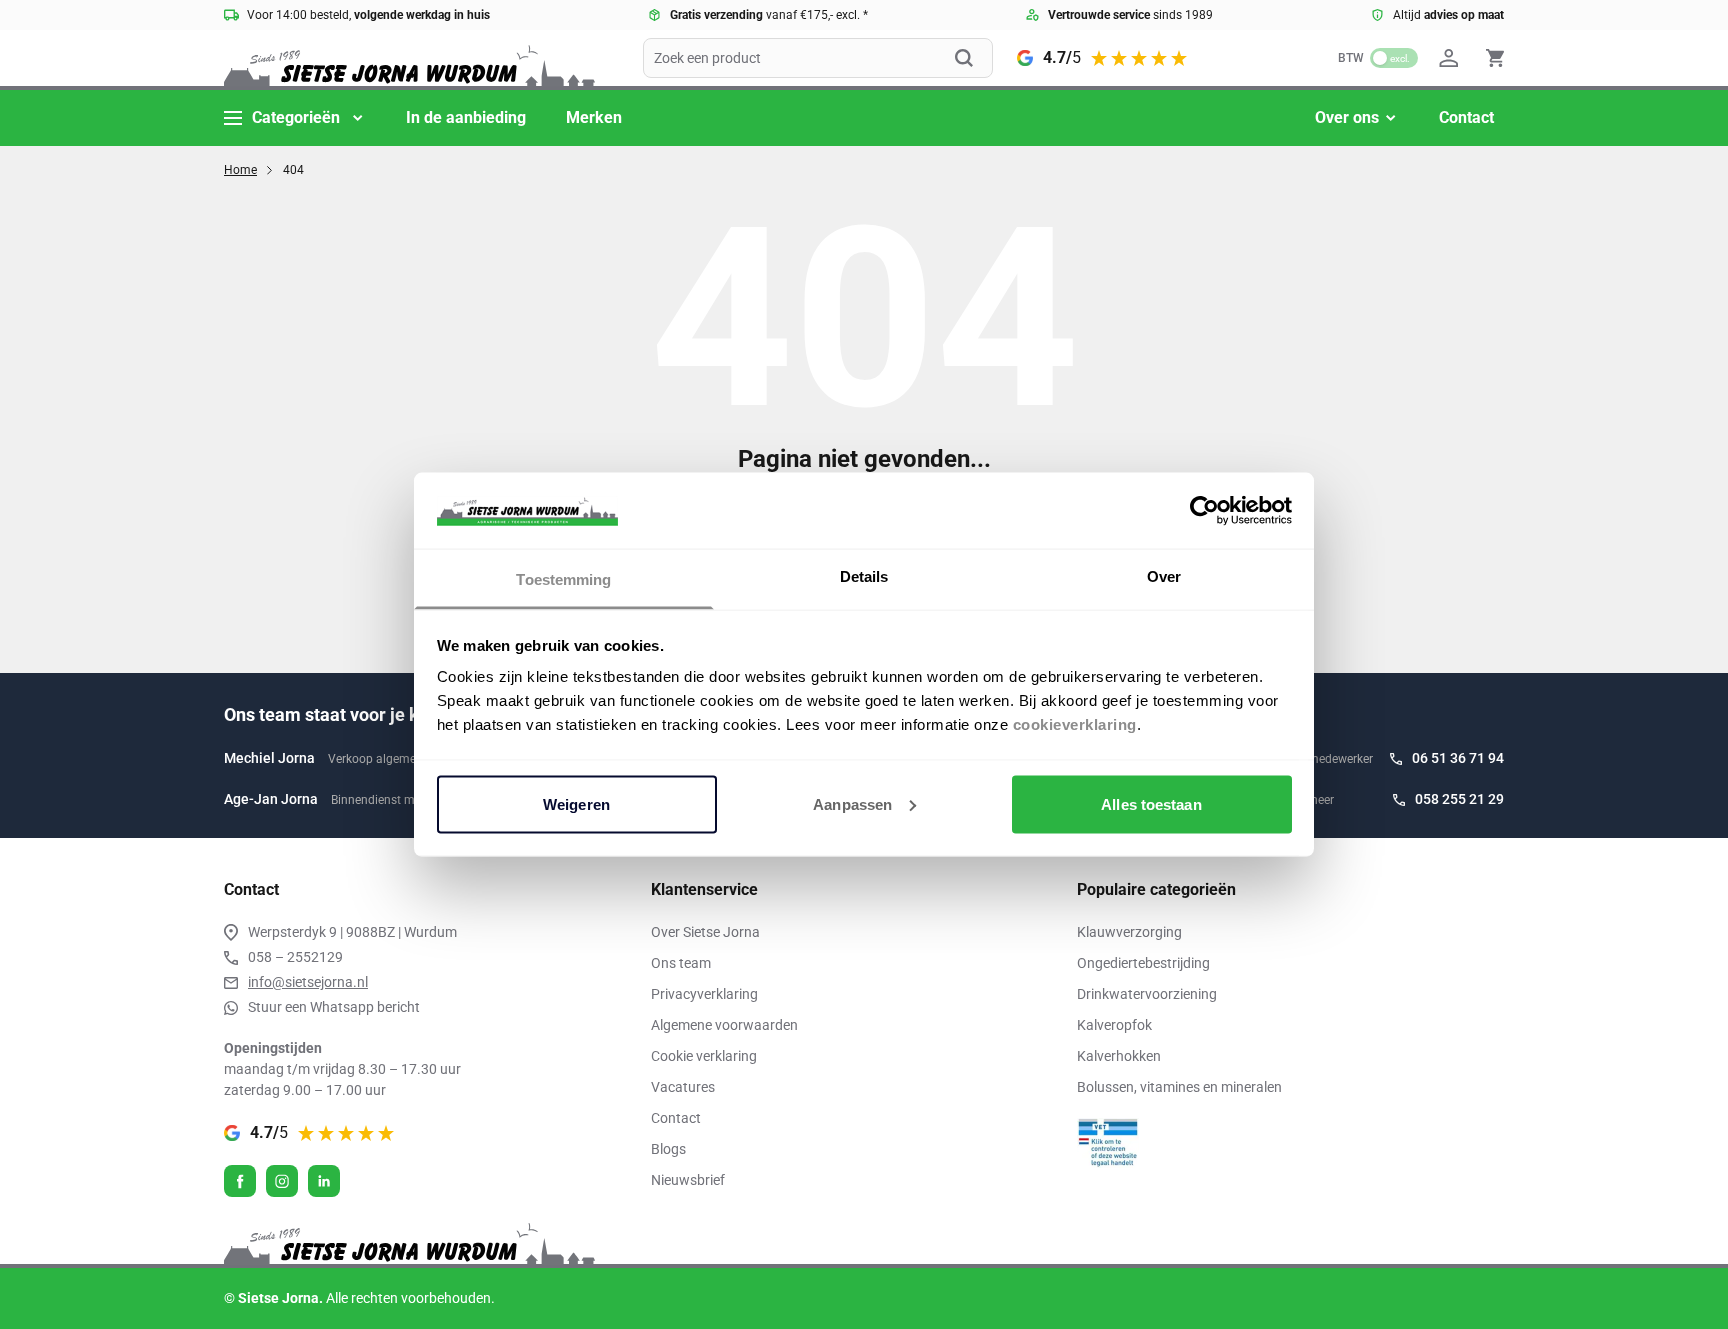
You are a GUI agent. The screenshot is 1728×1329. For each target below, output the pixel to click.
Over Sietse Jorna (705, 932)
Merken (594, 117)
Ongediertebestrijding (1143, 963)
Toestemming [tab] (563, 579)
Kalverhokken (1119, 1056)
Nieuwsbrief (688, 1180)
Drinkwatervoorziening (1147, 994)
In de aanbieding (466, 117)
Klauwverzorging (1129, 932)
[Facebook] (240, 1181)
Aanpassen (852, 803)
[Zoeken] (974, 58)
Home (240, 170)
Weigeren (576, 803)
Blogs (668, 1149)
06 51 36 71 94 (1458, 758)
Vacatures (683, 1087)
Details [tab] (864, 576)
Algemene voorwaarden (724, 1025)
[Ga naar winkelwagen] (1495, 58)
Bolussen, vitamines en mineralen (1179, 1087)
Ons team (681, 963)
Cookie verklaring (704, 1056)
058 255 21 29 (1459, 799)
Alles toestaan (1151, 803)
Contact (1466, 117)
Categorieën (296, 117)
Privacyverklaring (704, 994)
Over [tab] (1164, 576)
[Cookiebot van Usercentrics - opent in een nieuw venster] (1204, 510)
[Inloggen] (1452, 58)
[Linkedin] (324, 1181)
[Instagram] (282, 1181)
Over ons (1347, 117)
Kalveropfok (1114, 1025)
